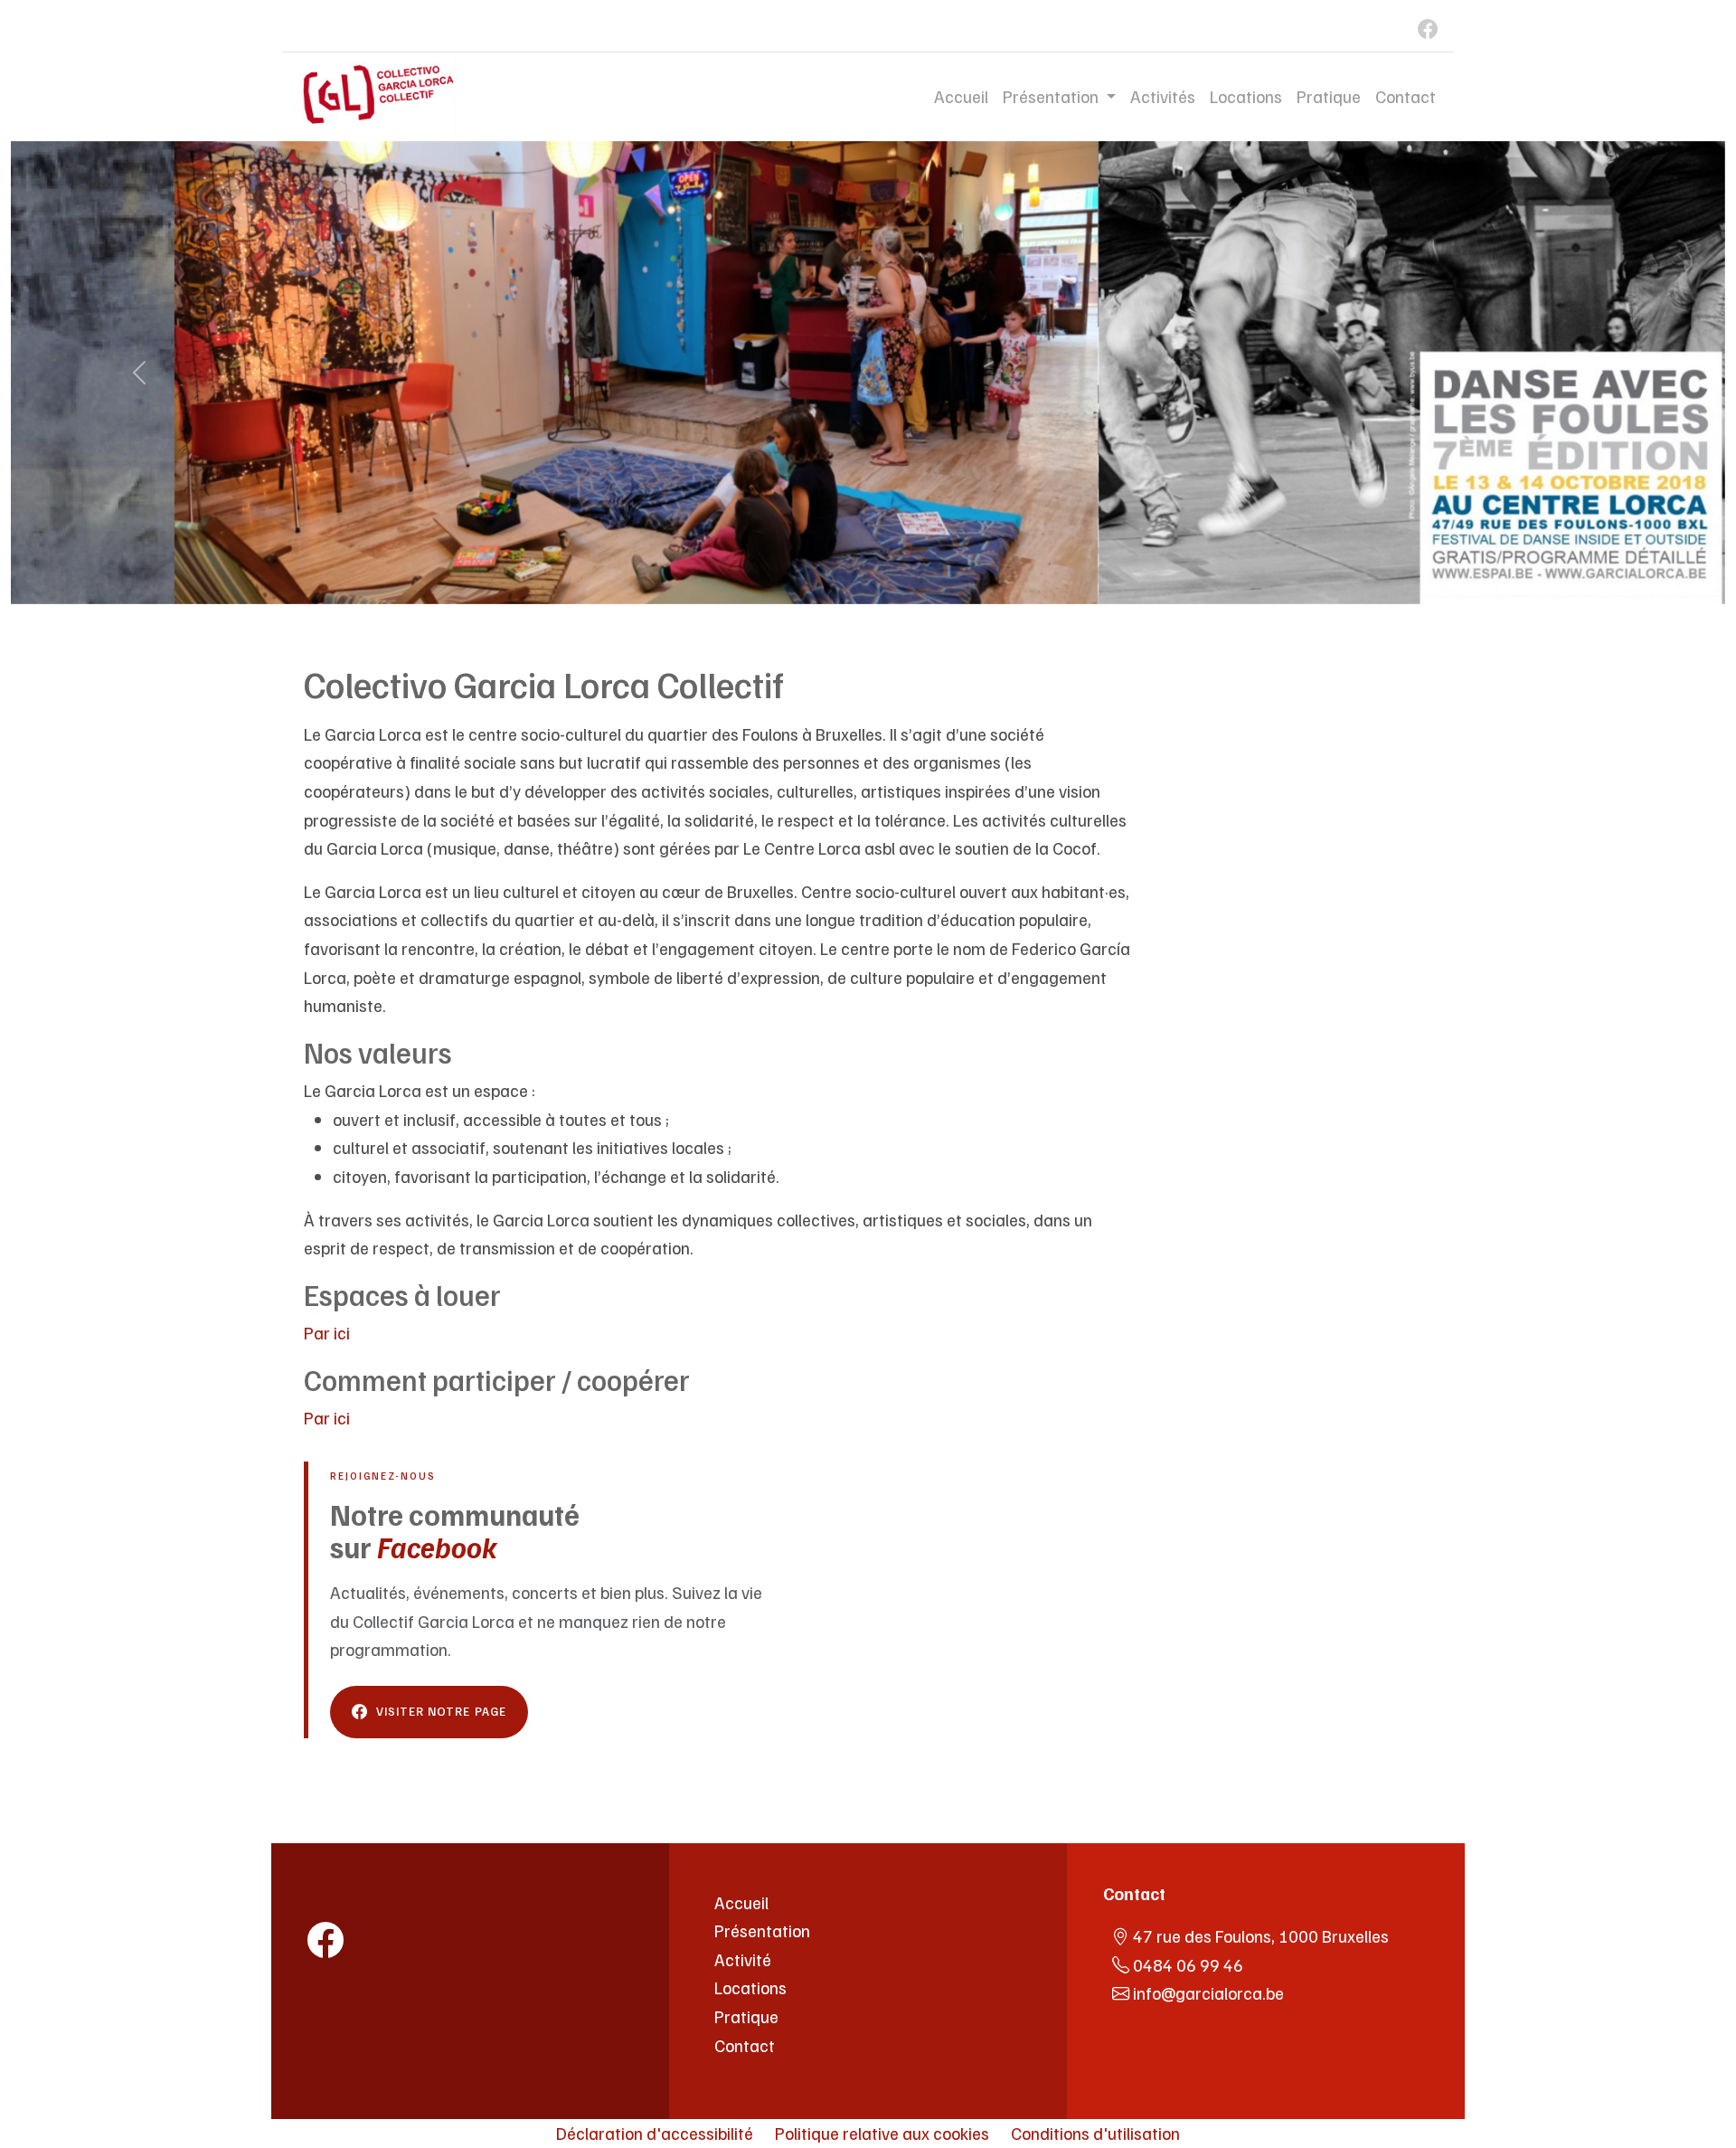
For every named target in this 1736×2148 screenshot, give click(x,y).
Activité (743, 1959)
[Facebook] (1418, 26)
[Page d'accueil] (389, 1893)
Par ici (327, 1332)
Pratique (1329, 96)
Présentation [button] (1052, 96)
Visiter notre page (441, 1711)
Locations (1246, 96)
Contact (1406, 96)
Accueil (961, 96)
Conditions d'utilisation (1095, 2133)
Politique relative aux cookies (882, 2133)
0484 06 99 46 (1188, 1964)
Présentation (762, 1930)
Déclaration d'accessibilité (655, 2133)
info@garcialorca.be (1208, 1992)
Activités (1163, 96)
